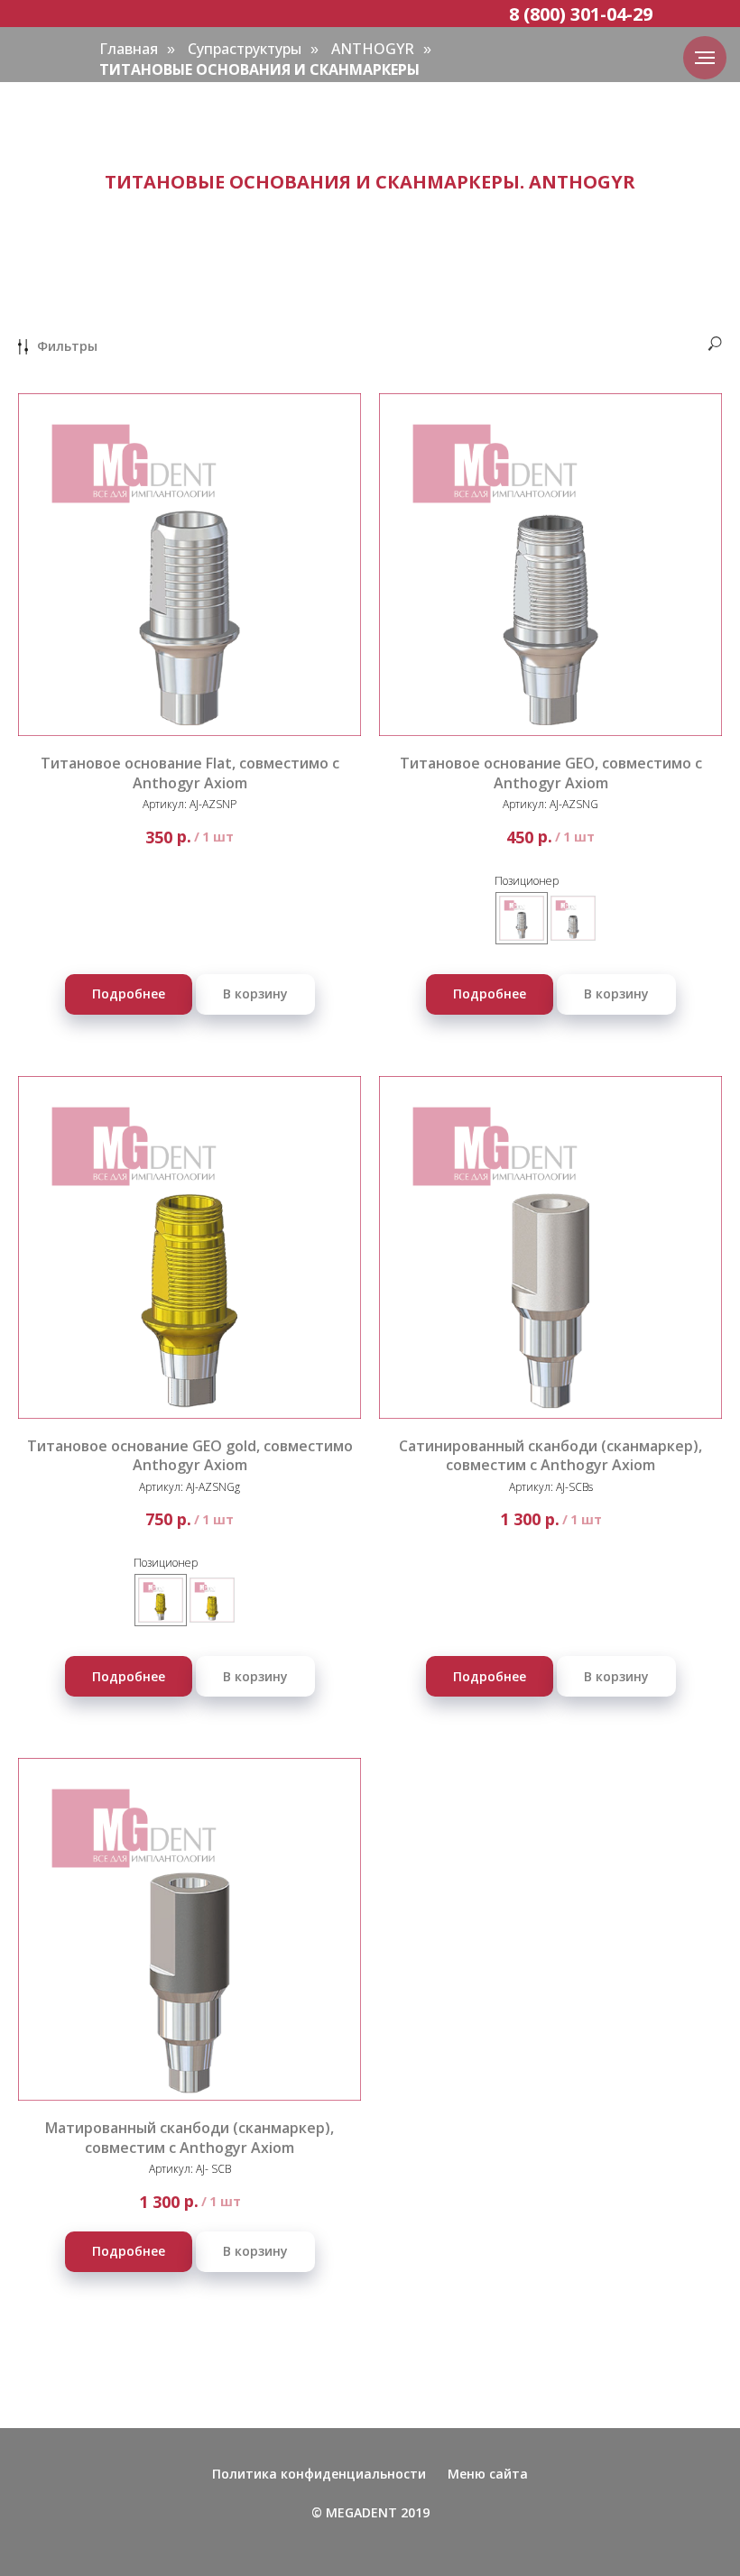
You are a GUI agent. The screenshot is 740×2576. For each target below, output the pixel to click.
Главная (129, 49)
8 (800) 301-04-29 (581, 14)
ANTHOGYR (373, 49)
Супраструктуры (245, 49)
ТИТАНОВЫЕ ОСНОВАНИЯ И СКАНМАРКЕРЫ (259, 70)
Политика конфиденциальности (319, 2474)
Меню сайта (488, 2474)
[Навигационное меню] (705, 58)
